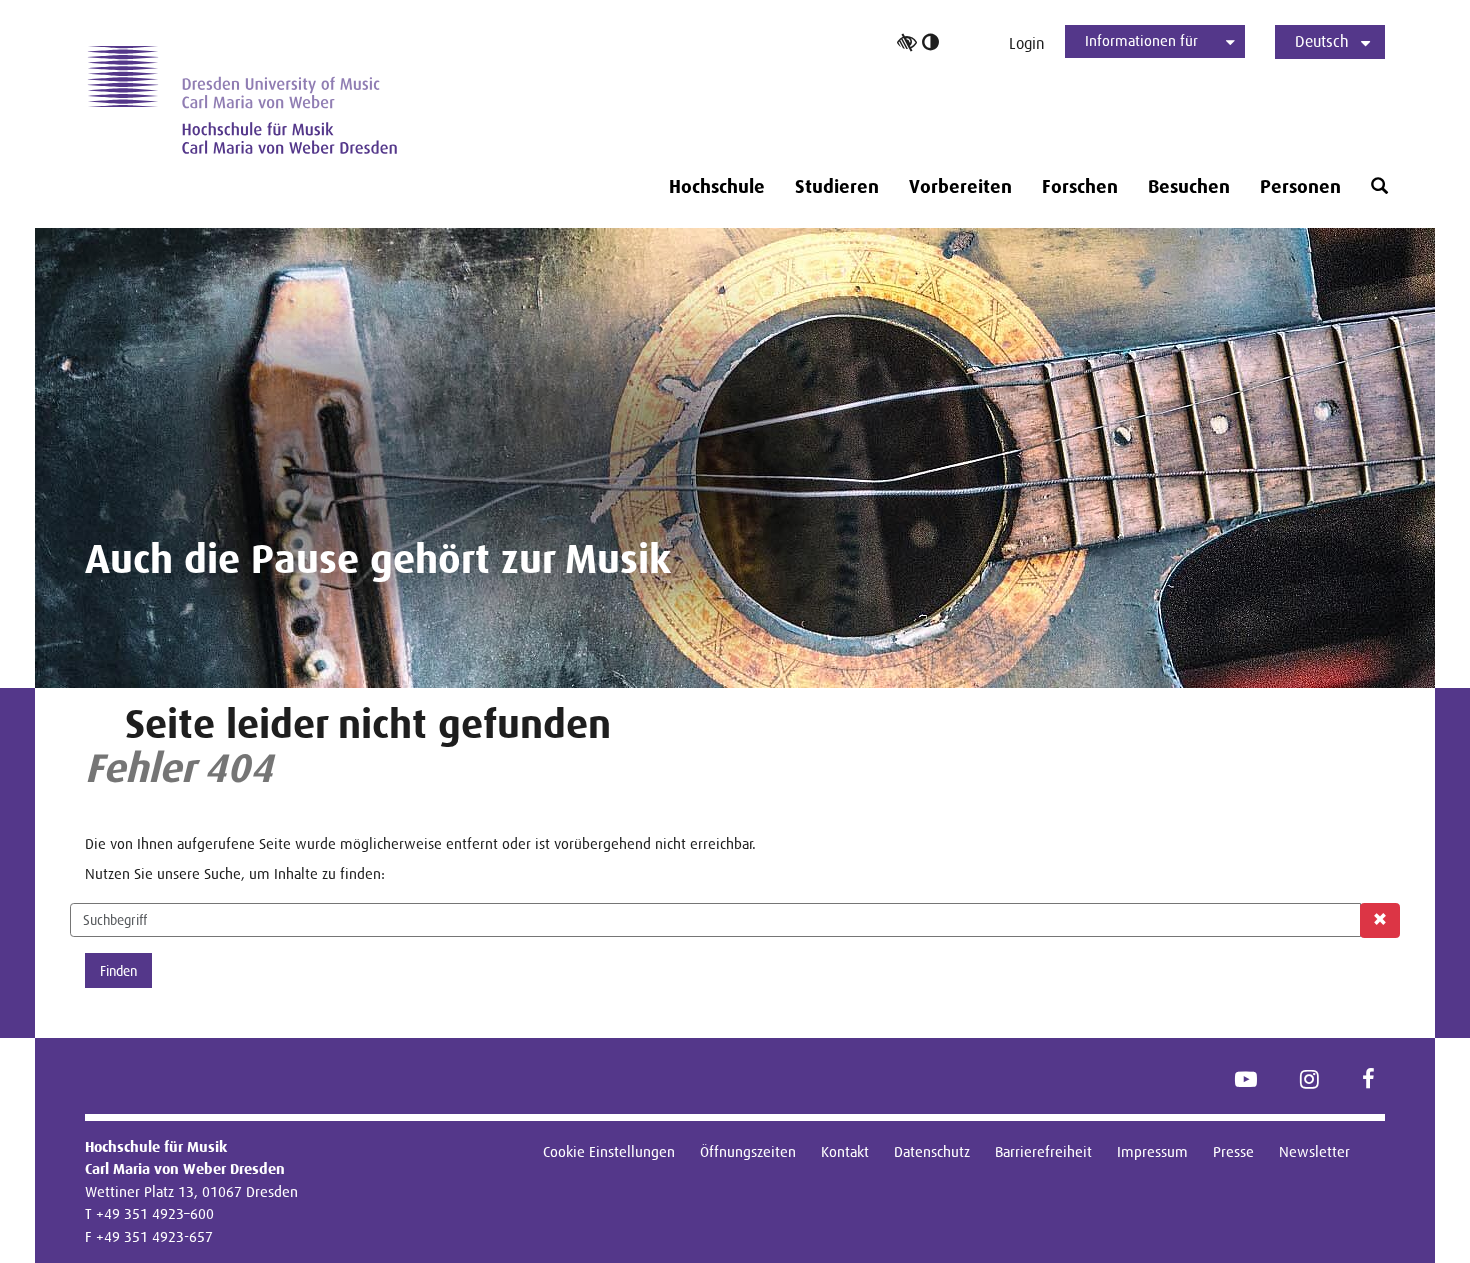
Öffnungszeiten (748, 1151)
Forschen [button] (1080, 187)
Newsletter (1314, 1151)
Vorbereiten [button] (960, 187)
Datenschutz (932, 1151)
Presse (1233, 1151)
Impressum (1152, 1151)
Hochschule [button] (717, 187)
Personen (1300, 187)
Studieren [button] (837, 187)
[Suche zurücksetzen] (1380, 920)
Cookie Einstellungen (609, 1151)
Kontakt (845, 1151)
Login (1027, 43)
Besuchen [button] (1189, 187)
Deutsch (1322, 41)
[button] (1379, 186)
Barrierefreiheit (1043, 1151)
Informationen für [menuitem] (1141, 40)
